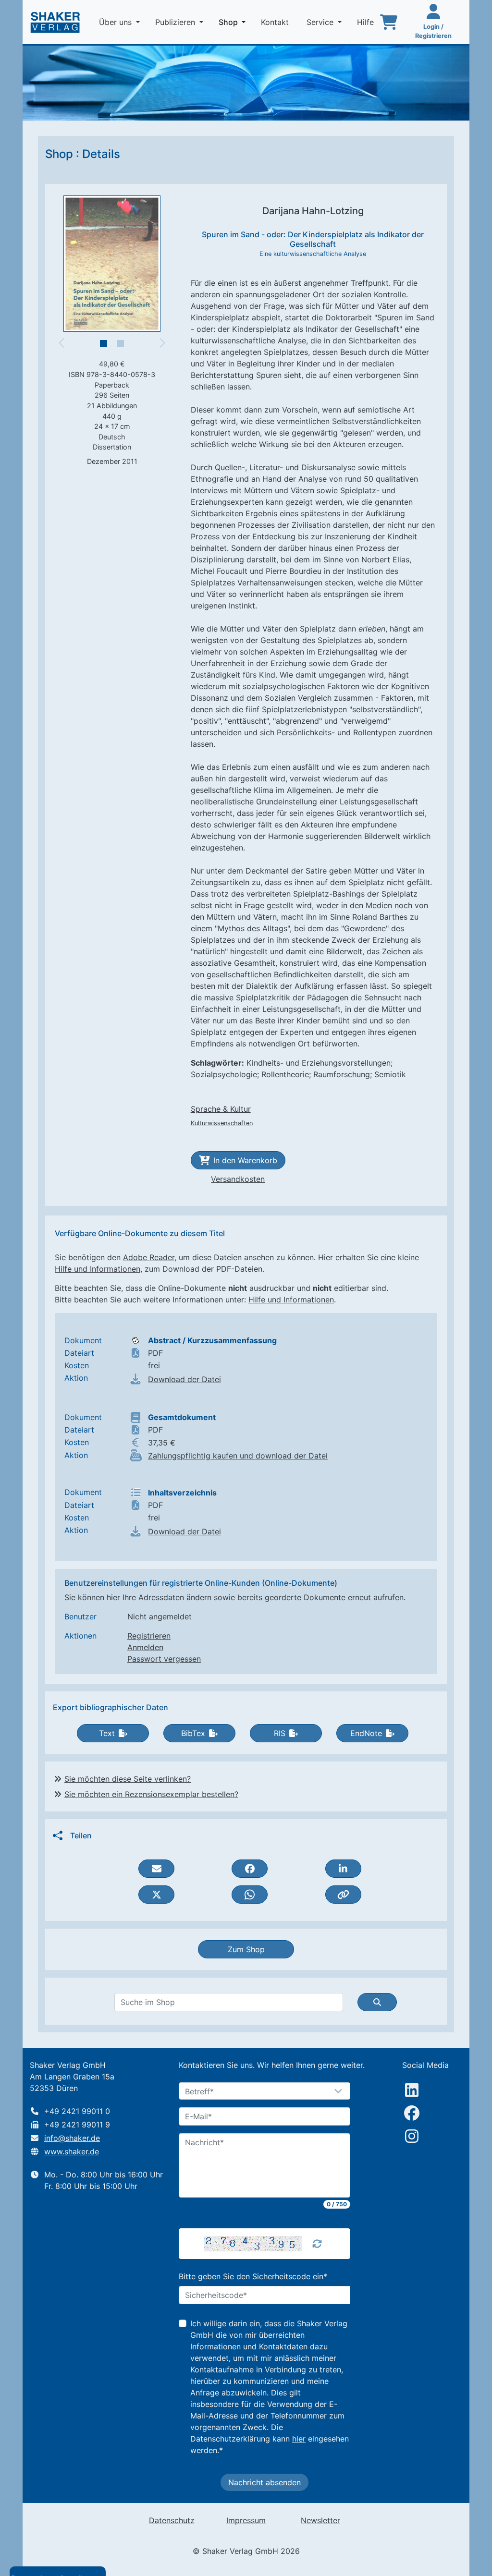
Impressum (246, 2520)
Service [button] (321, 22)
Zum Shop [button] (246, 1949)
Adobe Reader (149, 1257)
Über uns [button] (117, 22)
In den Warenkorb (245, 1160)
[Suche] (377, 2002)
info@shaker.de (72, 2138)
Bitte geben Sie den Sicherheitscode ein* (253, 2276)
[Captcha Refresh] (317, 2244)
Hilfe (367, 22)
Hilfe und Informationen (98, 1269)
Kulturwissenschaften (222, 1123)
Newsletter (320, 2520)
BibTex (193, 1733)
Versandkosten (238, 1179)
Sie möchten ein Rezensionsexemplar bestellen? (151, 1794)
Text (107, 1733)
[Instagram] (412, 2136)
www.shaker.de (72, 2151)
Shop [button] (234, 22)
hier (299, 2439)
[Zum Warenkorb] (389, 22)
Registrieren (149, 1636)
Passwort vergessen (164, 1659)
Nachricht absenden (264, 2482)
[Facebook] (412, 2113)
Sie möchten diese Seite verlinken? (128, 1779)
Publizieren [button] (176, 22)
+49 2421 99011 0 (77, 2111)
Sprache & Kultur (221, 1109)
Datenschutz (172, 2520)
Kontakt (276, 22)
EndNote (366, 1733)
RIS (280, 1733)
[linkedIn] (412, 2090)
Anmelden (145, 1647)
